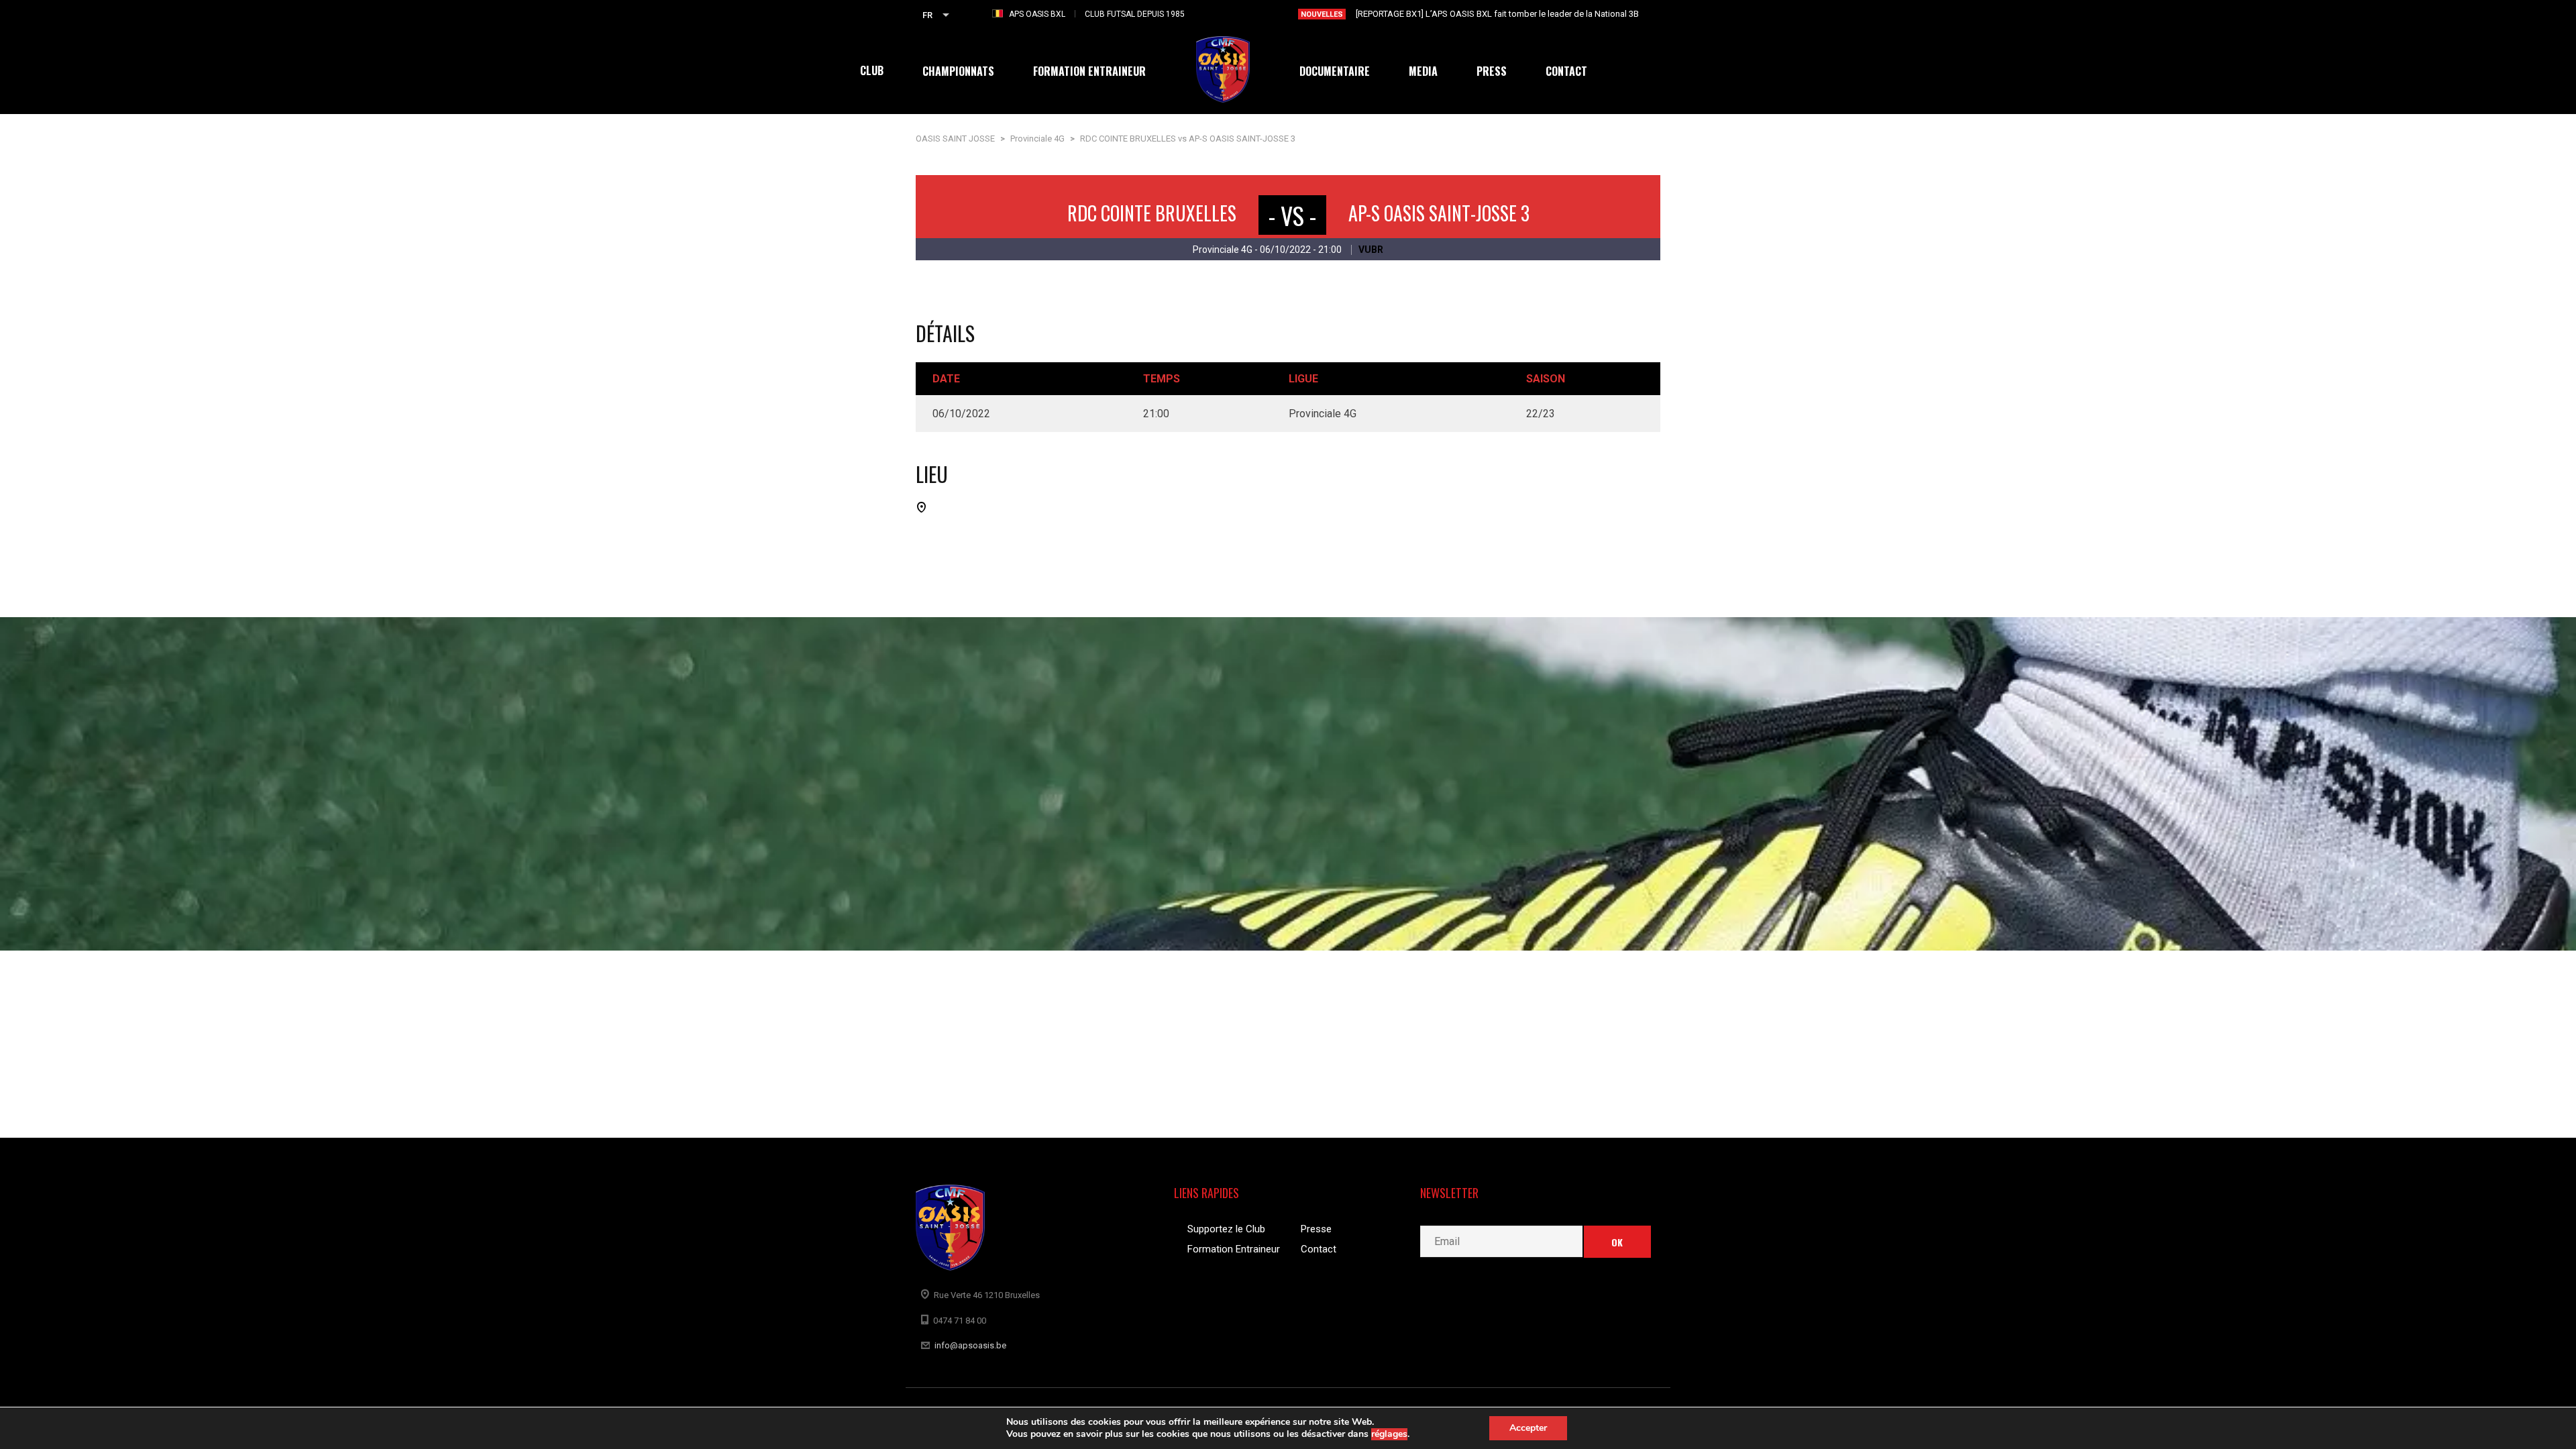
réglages (1389, 1434)
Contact (1319, 1249)
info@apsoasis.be (970, 1345)
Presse (1316, 1229)
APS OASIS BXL (1037, 14)
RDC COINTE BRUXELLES (1152, 213)
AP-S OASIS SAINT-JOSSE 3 (1439, 213)
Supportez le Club (1226, 1229)
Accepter (1528, 1428)
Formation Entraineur (1234, 1249)
